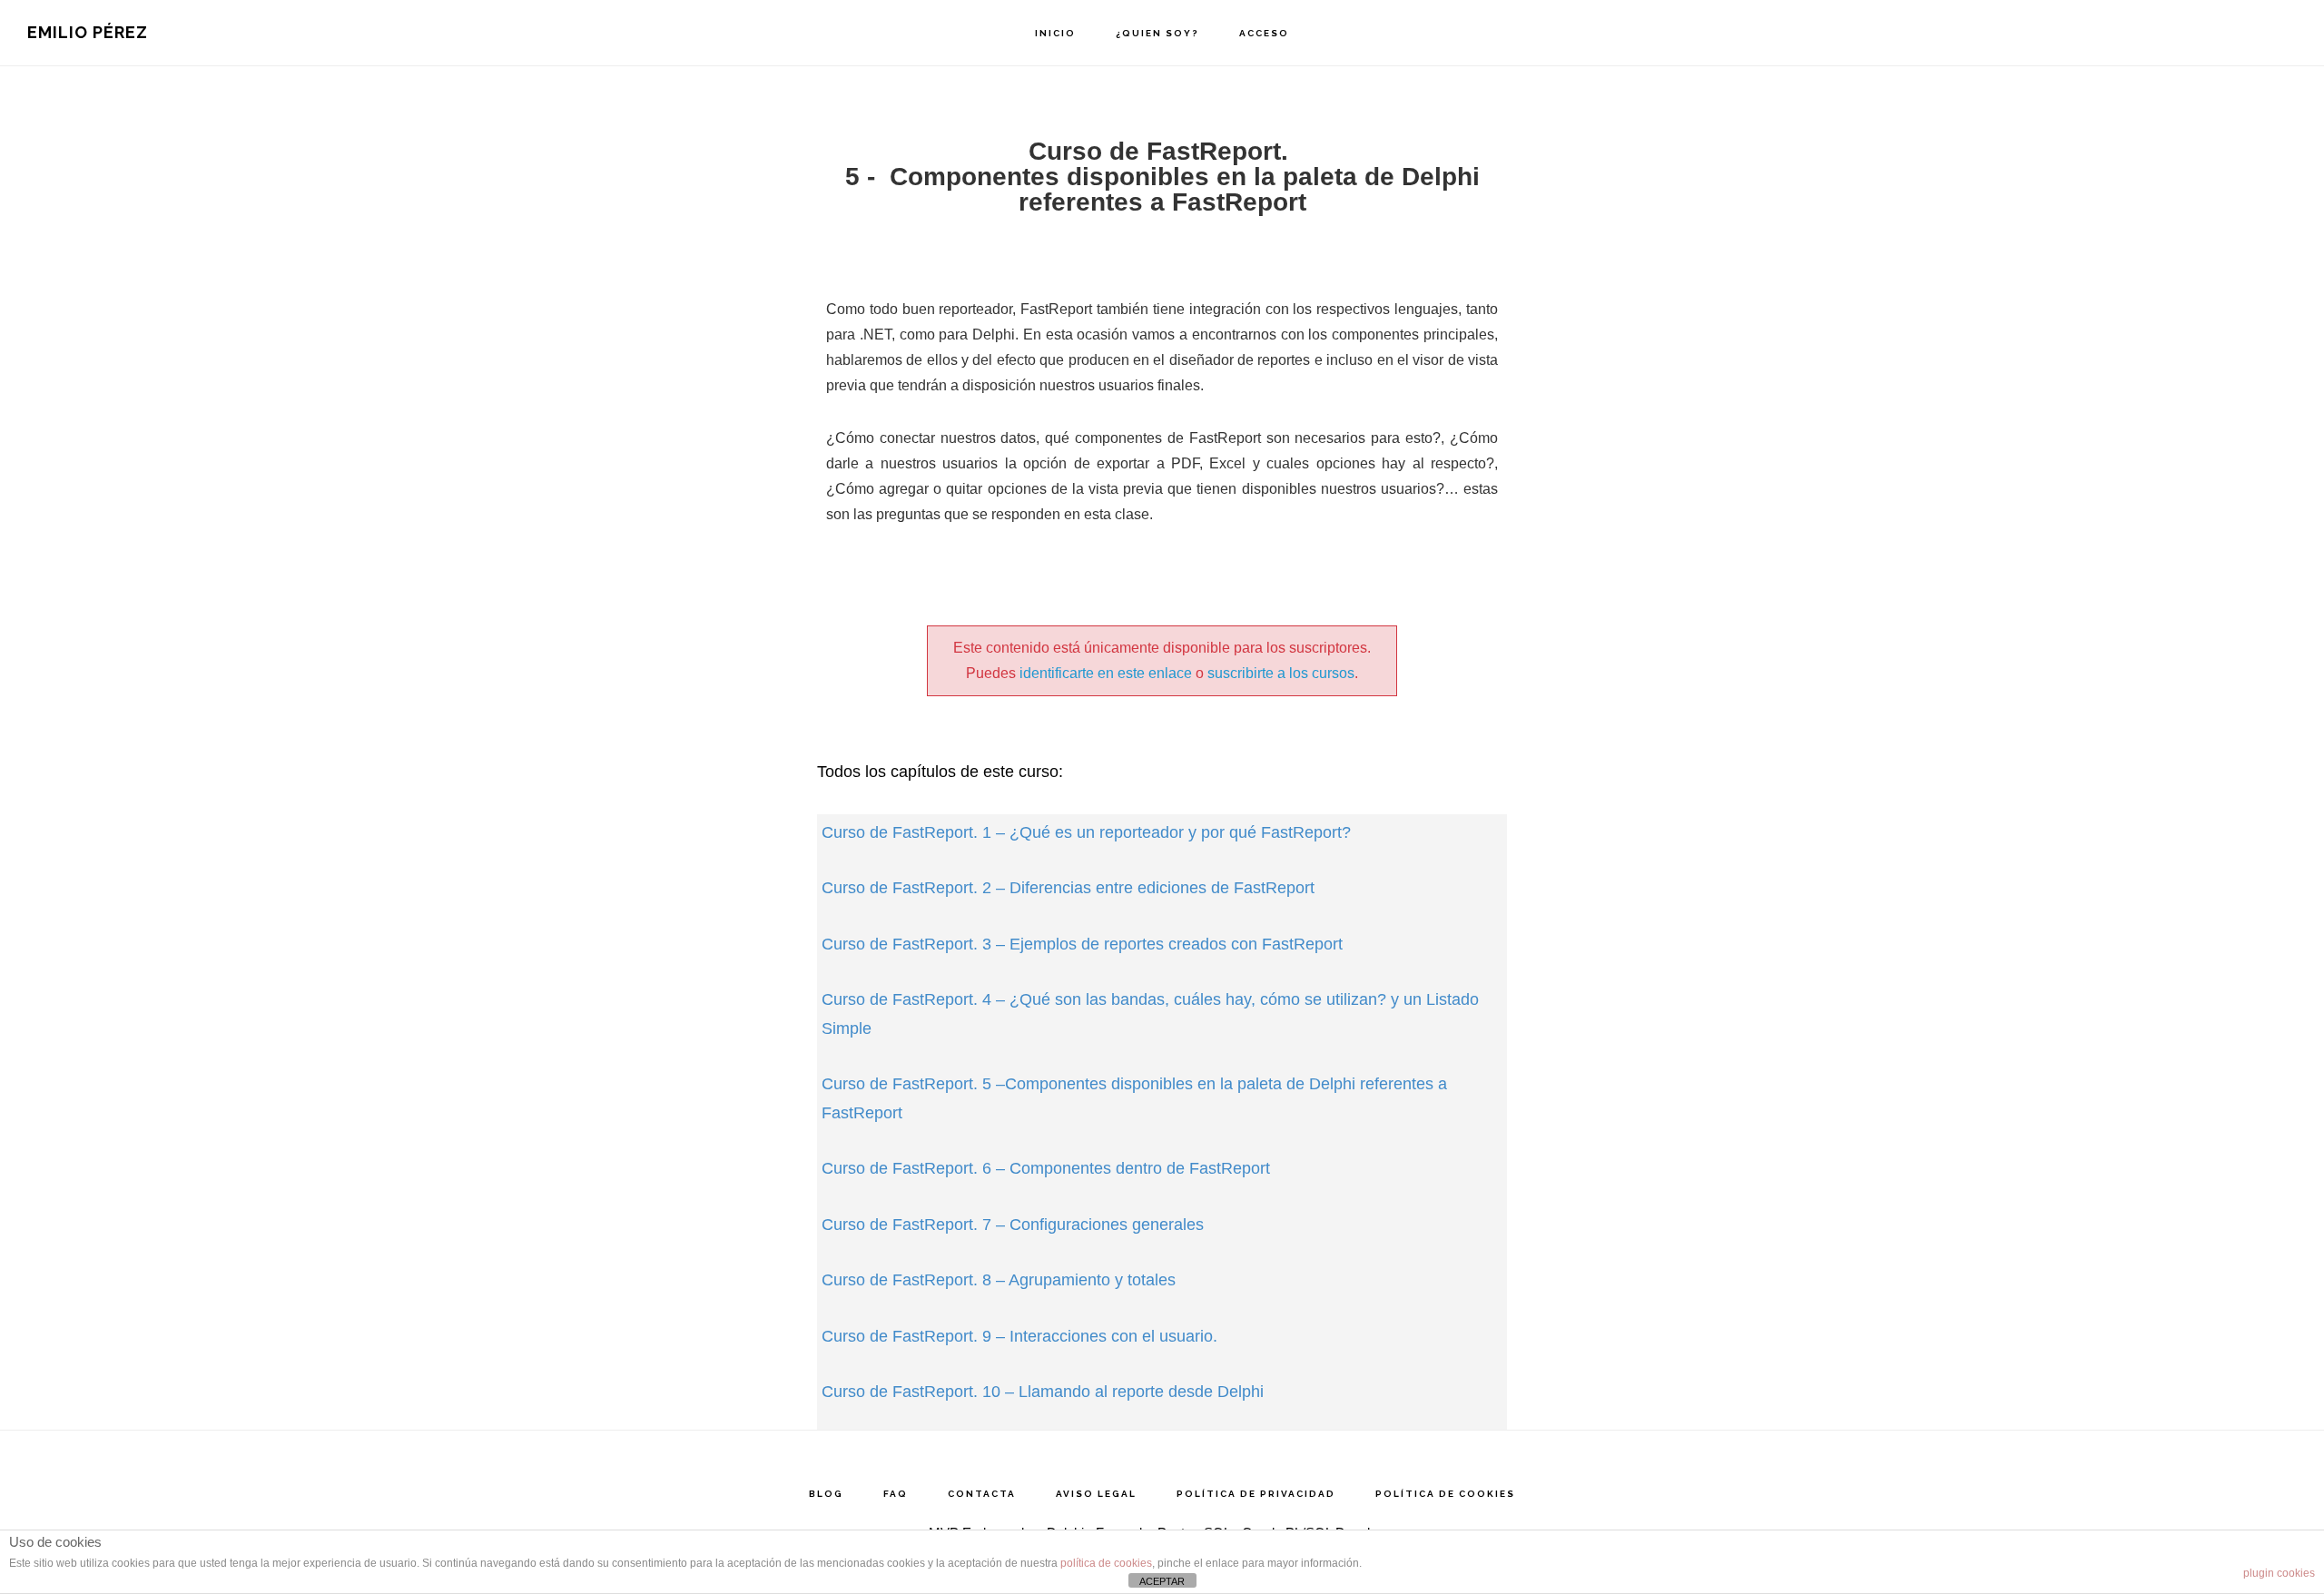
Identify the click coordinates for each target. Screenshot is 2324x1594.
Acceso (1264, 33)
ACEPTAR (1162, 1581)
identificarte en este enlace (1106, 673)
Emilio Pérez (88, 32)
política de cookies (1106, 1563)
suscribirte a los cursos (1281, 673)
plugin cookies (2279, 1573)
